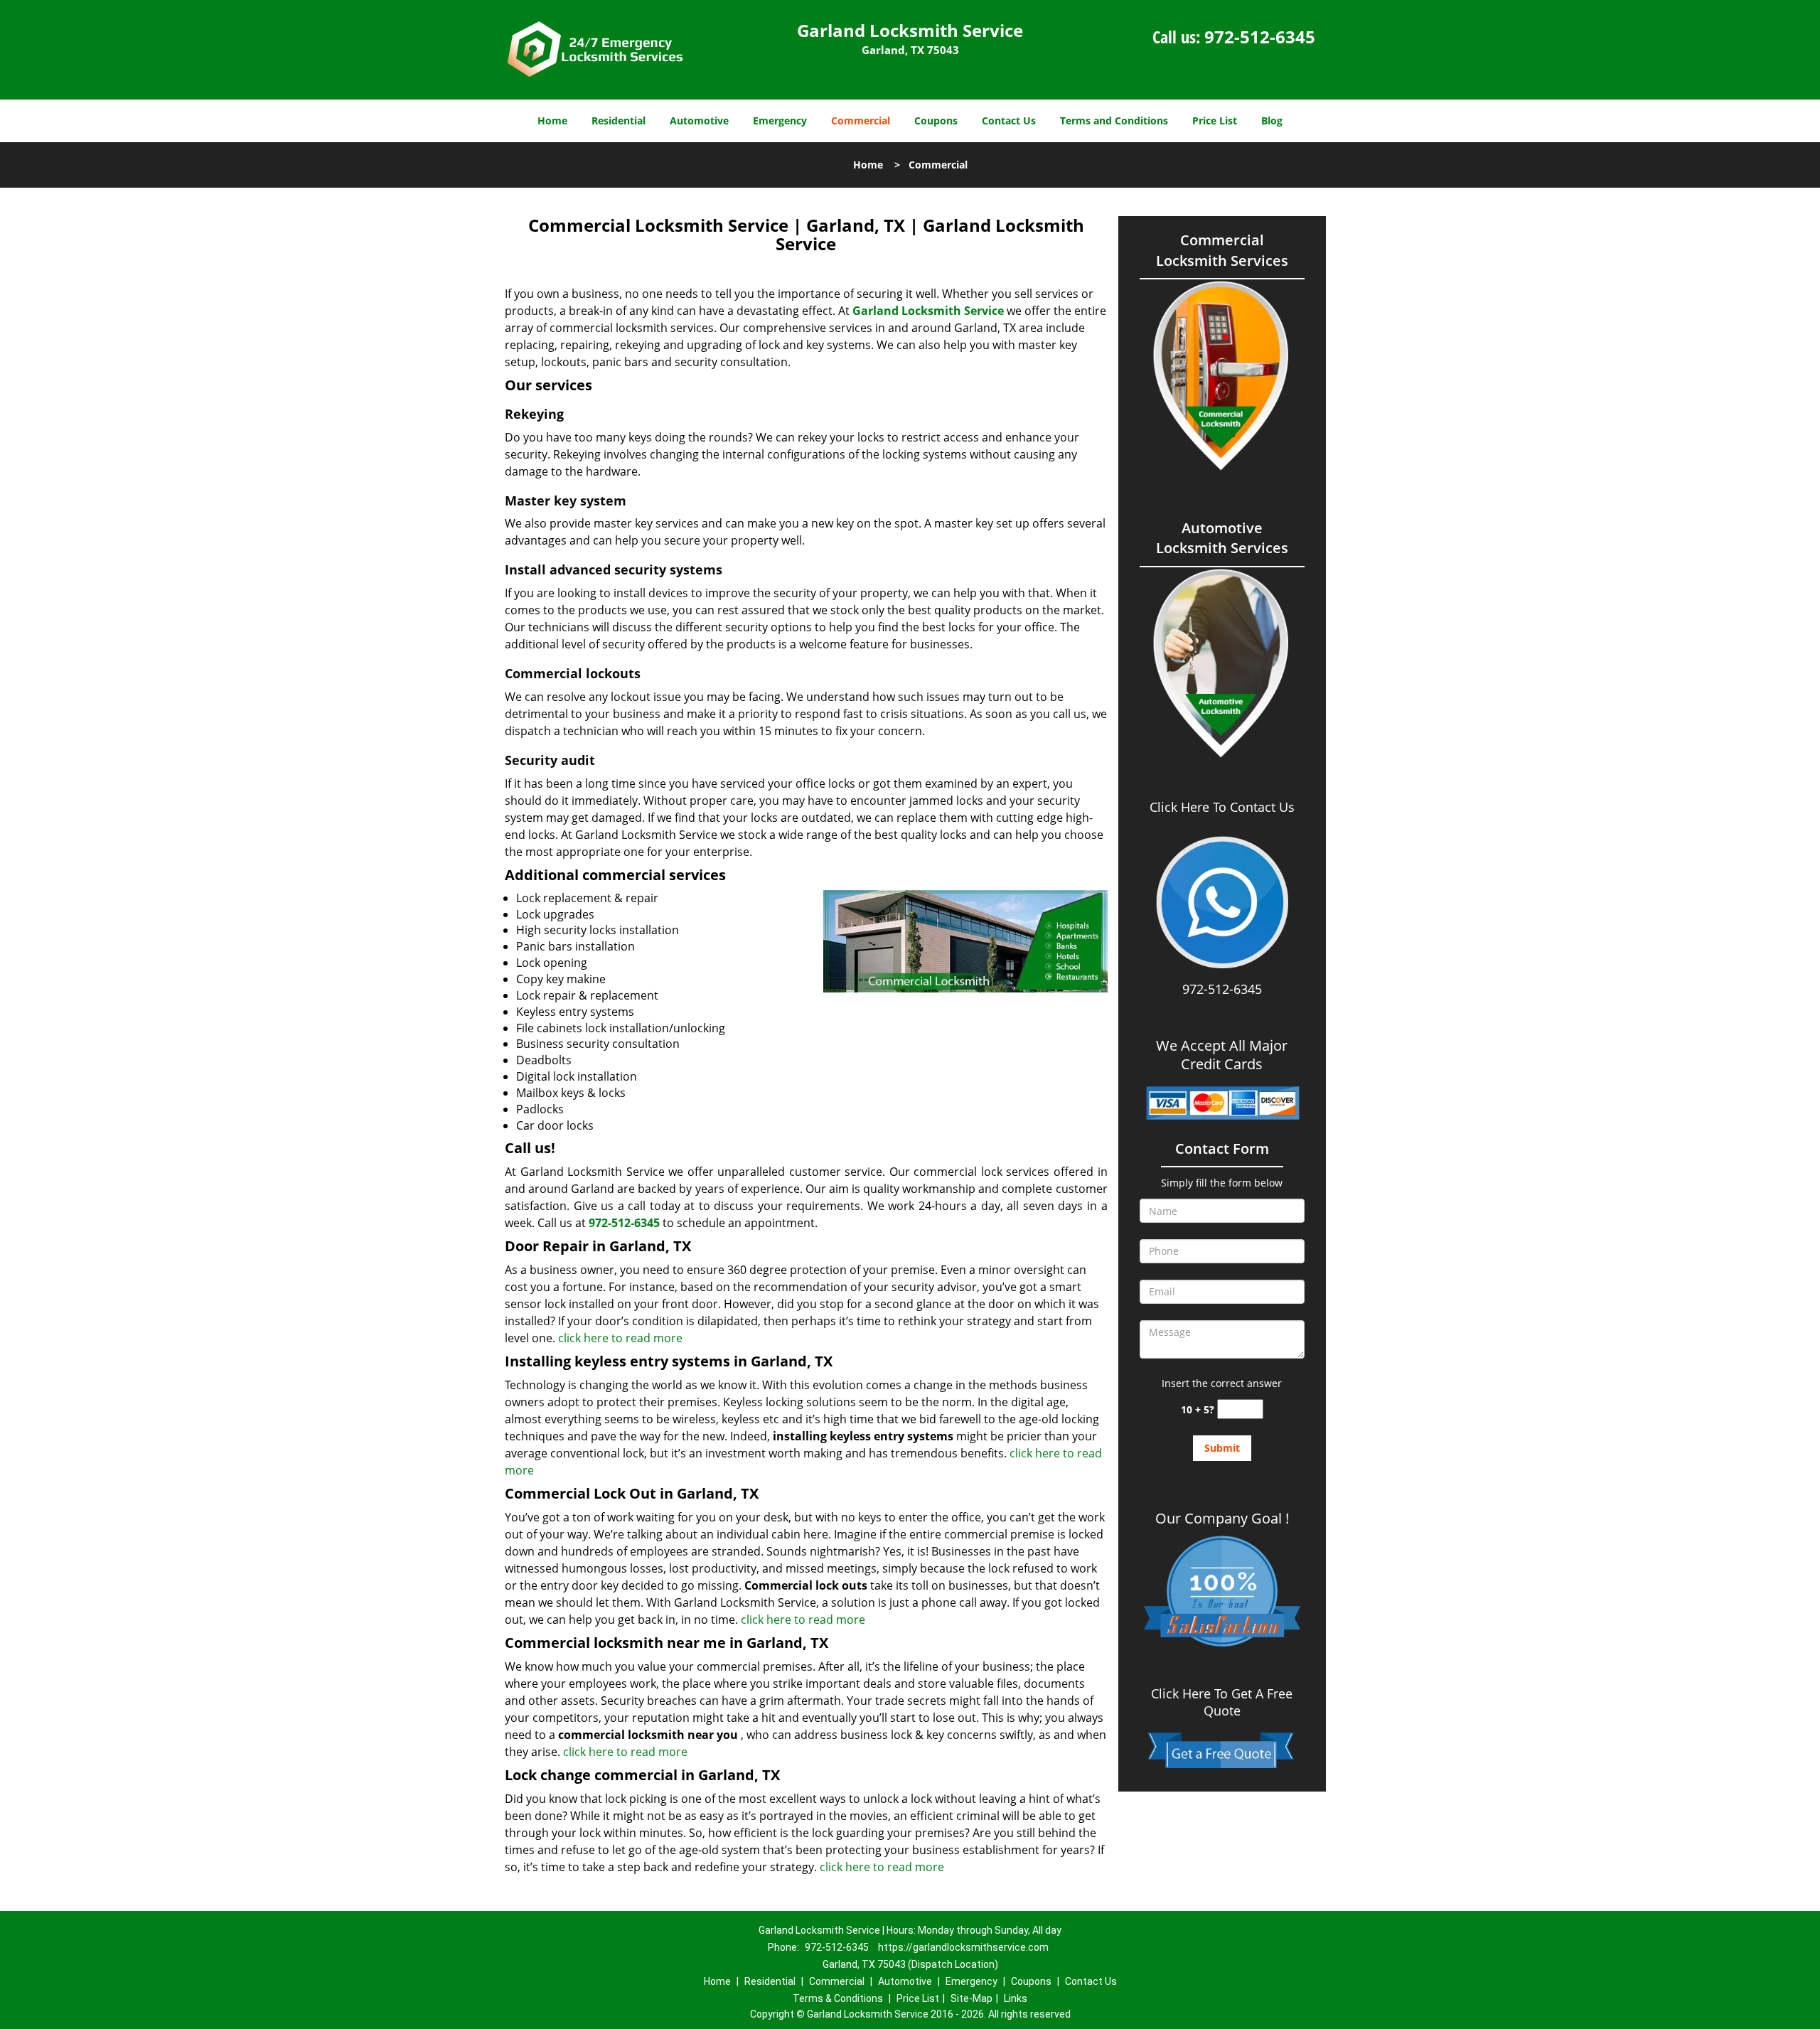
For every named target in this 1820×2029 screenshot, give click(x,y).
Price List (1215, 121)
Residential (619, 121)
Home (552, 121)
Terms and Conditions (1114, 121)
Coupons (936, 121)
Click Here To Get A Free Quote (1222, 1702)
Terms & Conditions (838, 1998)
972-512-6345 (1260, 37)
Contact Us (1009, 121)
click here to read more (620, 1338)
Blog (1272, 121)
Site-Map (971, 1998)
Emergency (780, 121)
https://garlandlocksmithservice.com (963, 1947)
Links (1016, 1998)
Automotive (699, 121)
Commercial (861, 121)
